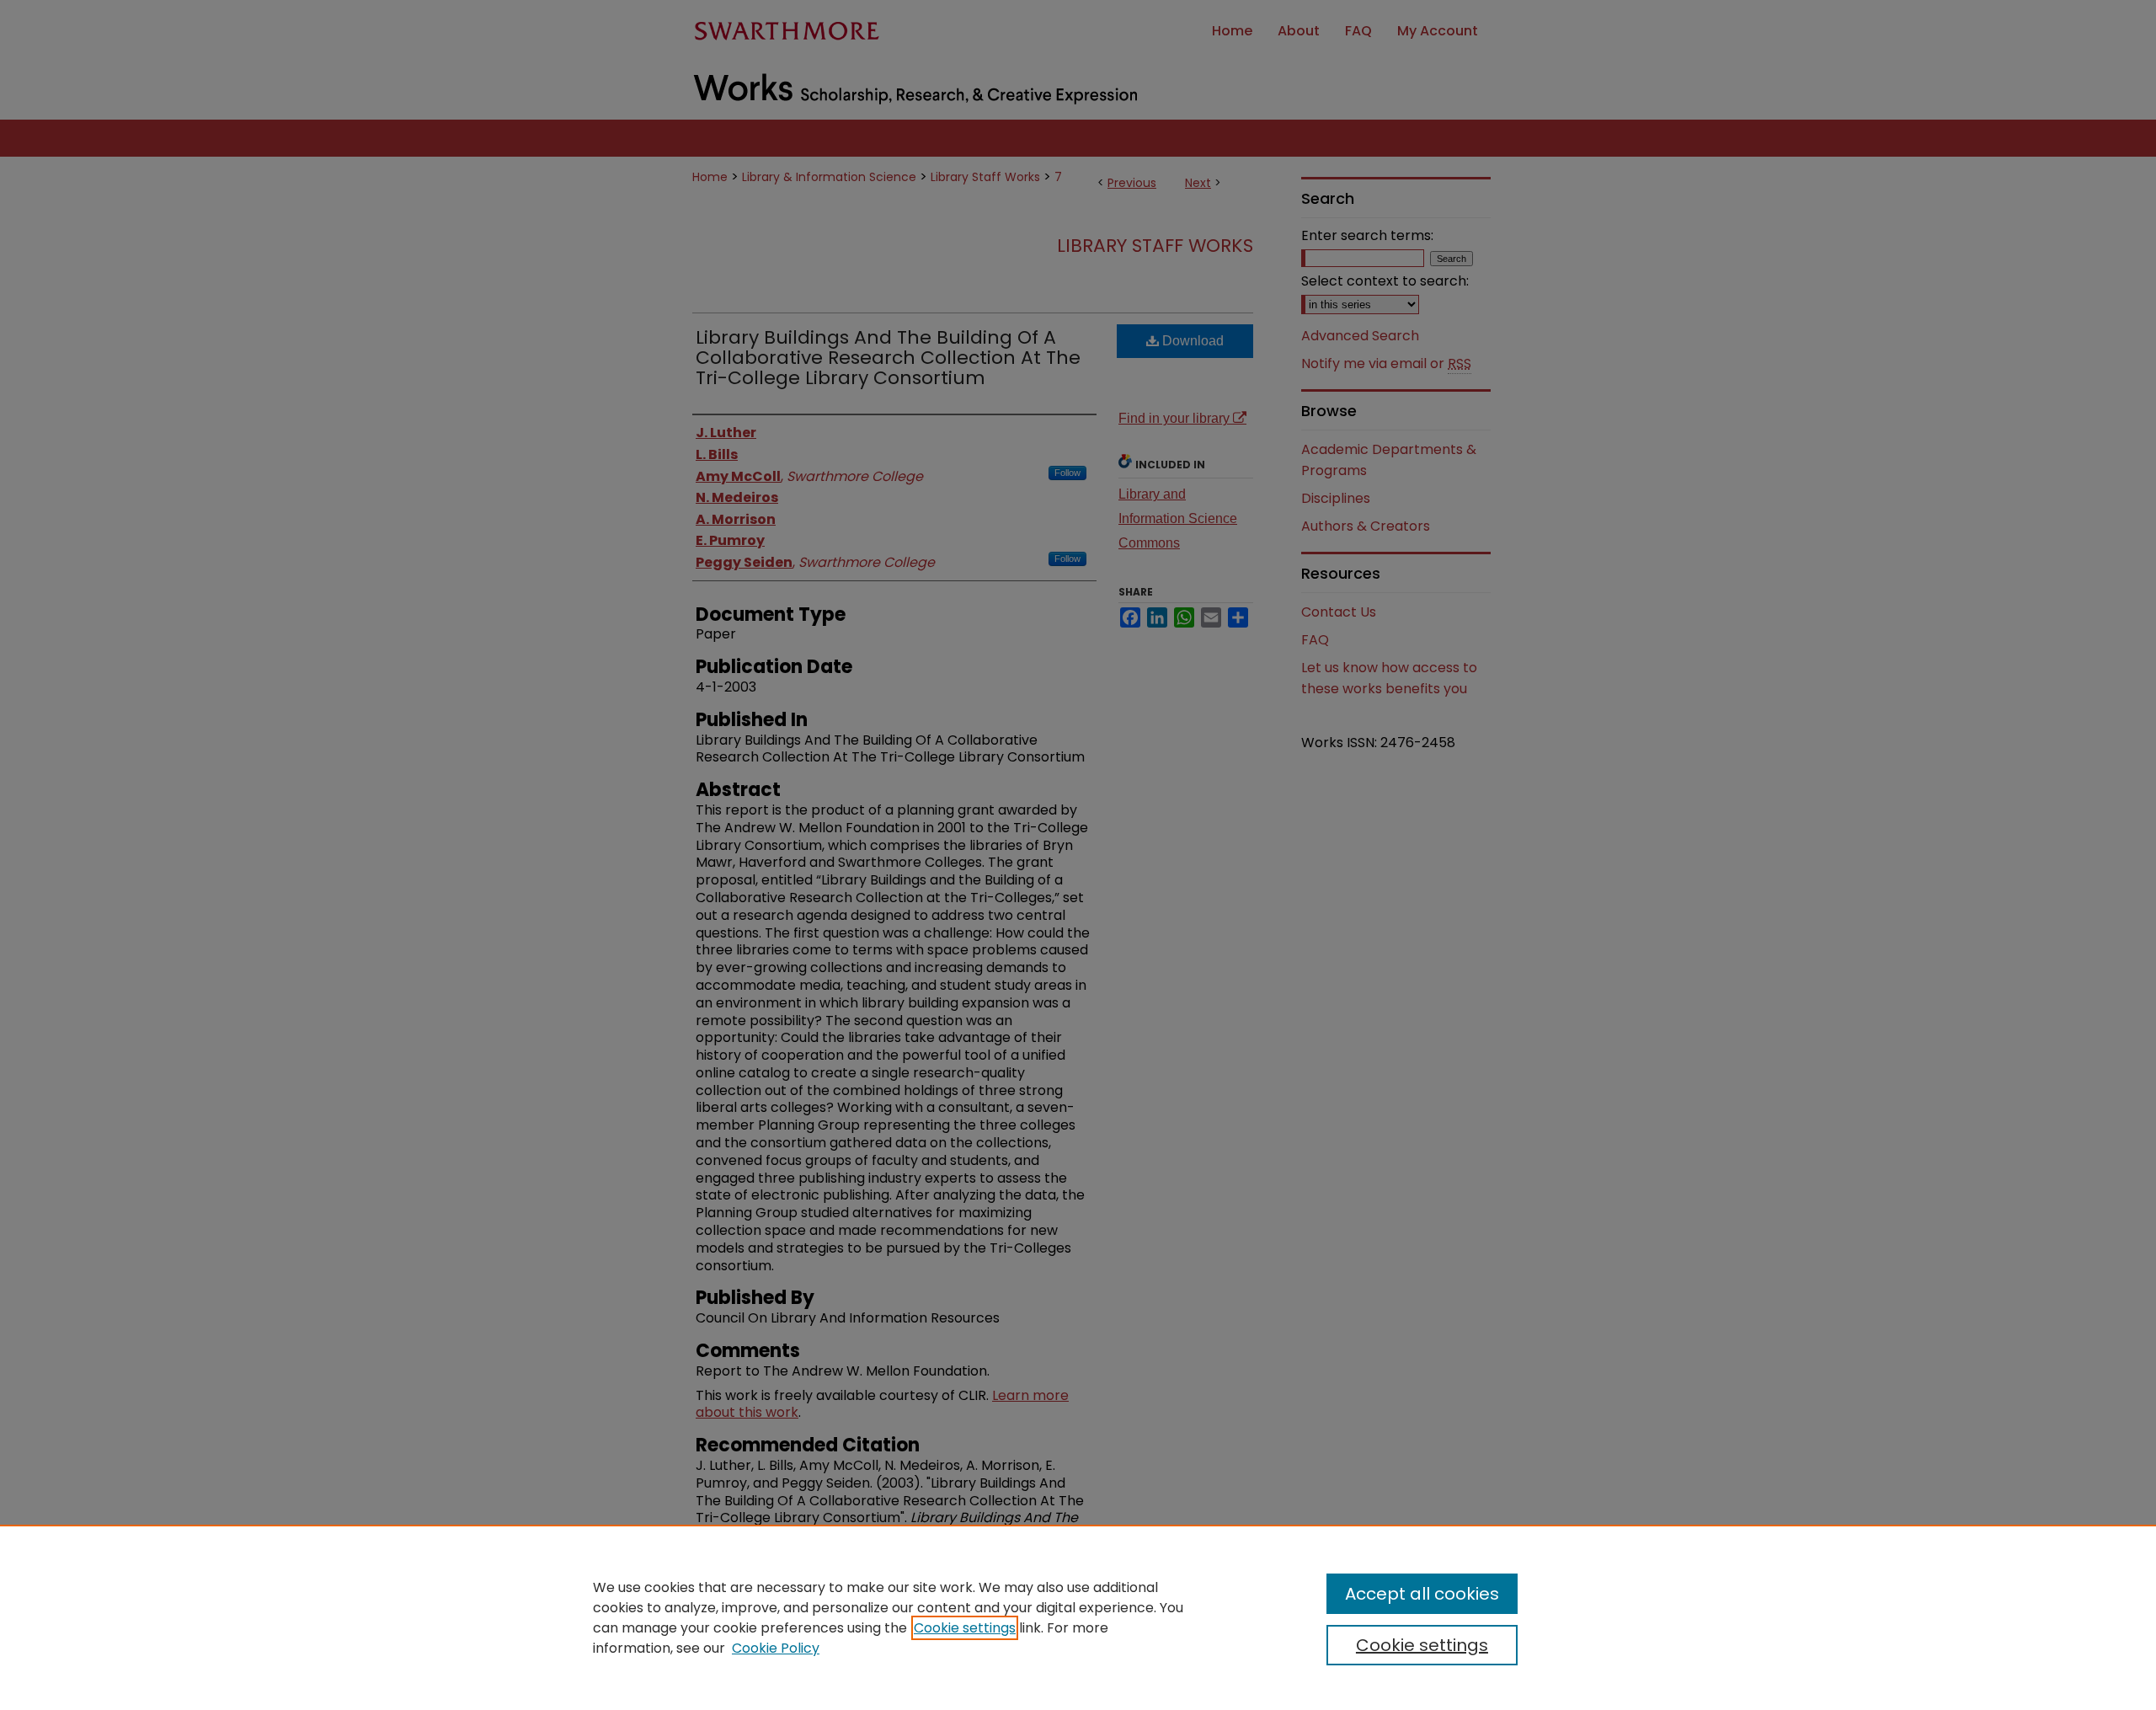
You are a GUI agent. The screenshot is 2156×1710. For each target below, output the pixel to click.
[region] (1078, 1617)
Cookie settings (965, 1628)
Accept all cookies (1422, 1594)
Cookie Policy (776, 1648)
